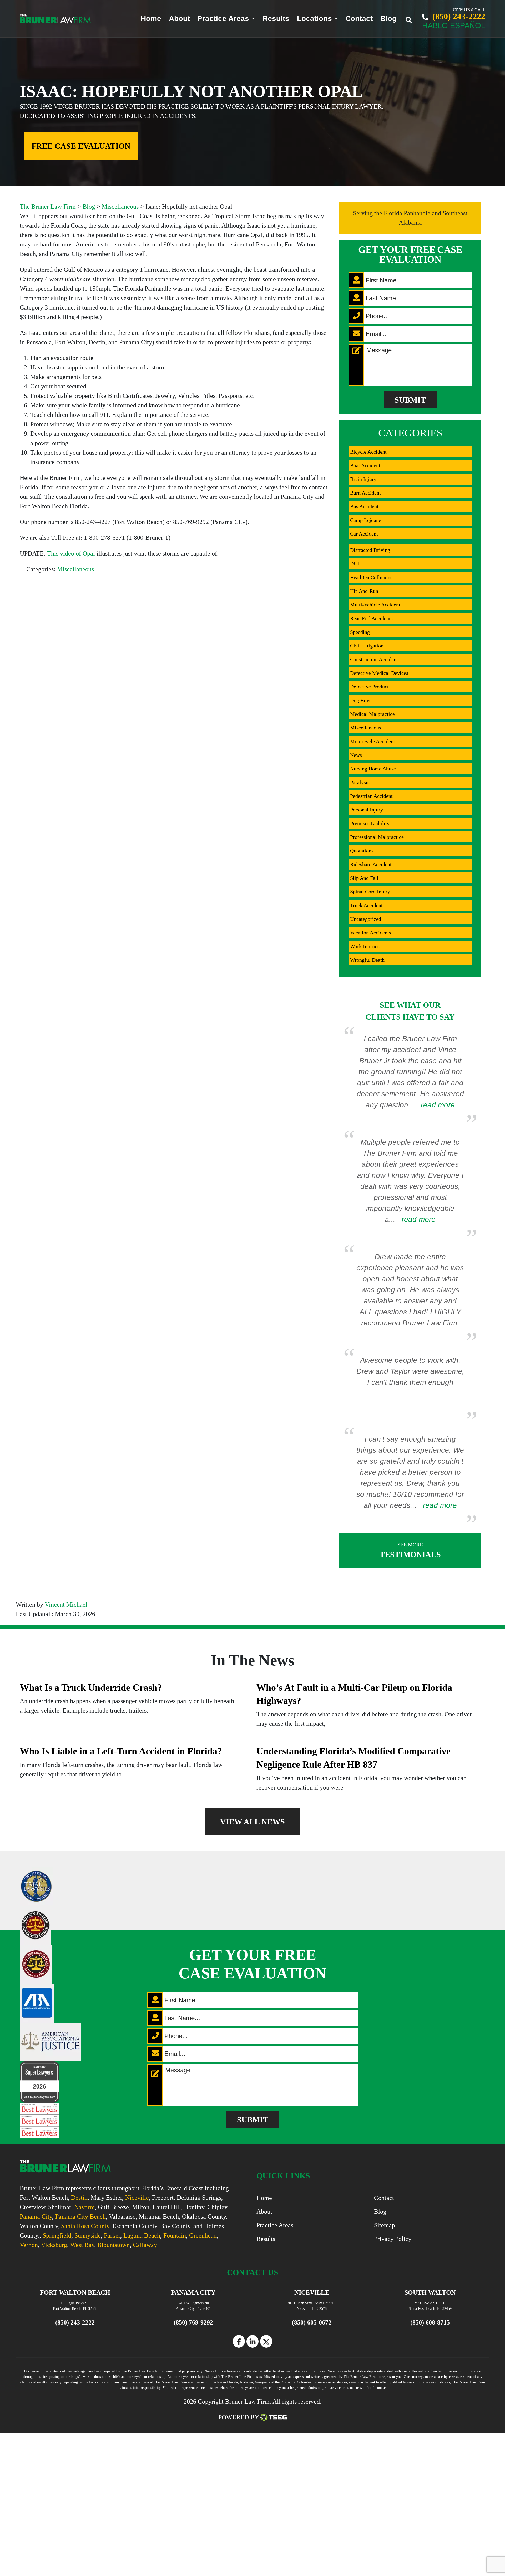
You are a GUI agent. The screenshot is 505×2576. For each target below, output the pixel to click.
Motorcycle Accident (373, 741)
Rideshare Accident (371, 864)
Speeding (360, 632)
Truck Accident (366, 905)
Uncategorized (366, 919)
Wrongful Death (367, 960)
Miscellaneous (75, 569)
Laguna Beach (142, 2235)
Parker (112, 2235)
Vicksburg (54, 2245)
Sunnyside (88, 2235)
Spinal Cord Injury (370, 892)
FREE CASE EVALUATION (81, 146)
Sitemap (385, 2225)
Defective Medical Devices (379, 673)
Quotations (362, 851)
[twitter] (266, 2341)
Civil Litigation (367, 646)
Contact (359, 19)
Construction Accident (374, 659)
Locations (314, 19)
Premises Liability (370, 823)
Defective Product (369, 687)
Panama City (36, 2217)
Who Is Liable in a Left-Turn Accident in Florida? (121, 1751)
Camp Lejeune (366, 520)
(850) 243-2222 (458, 16)
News (356, 755)
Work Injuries (365, 946)
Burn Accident (365, 493)
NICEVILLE (312, 2292)
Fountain (175, 2235)
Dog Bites (361, 700)
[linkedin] (252, 2341)
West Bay (82, 2245)
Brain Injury (363, 479)
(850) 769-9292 (193, 2322)
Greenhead (203, 2235)
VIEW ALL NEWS (252, 1822)
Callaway (145, 2245)
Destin (79, 2198)
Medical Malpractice (372, 714)
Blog (388, 19)
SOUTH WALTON (430, 2292)
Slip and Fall (364, 878)
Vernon (29, 2245)
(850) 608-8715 (430, 2322)
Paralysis (360, 782)
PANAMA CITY (193, 2292)
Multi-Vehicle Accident (375, 605)
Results (276, 19)
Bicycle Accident (368, 452)
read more (438, 1105)
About (179, 19)
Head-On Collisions (371, 577)
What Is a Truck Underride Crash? (91, 1688)
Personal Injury (367, 810)
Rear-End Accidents (371, 618)
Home (151, 19)
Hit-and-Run (364, 591)
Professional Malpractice (377, 837)
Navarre (84, 2207)
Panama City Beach (80, 2217)
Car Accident (364, 534)
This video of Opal (71, 553)
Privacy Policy (393, 2239)
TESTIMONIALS (410, 1550)
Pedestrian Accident (371, 796)
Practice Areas (223, 19)
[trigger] (413, 18)
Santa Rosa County (85, 2226)
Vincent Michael (66, 1605)
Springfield (57, 2235)
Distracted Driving (370, 550)
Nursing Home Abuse (373, 769)
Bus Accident (364, 506)
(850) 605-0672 (312, 2322)
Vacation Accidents (371, 933)
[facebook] (239, 2341)
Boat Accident (365, 465)
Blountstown (113, 2245)
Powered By (239, 2417)
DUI (355, 564)
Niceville (137, 2198)
